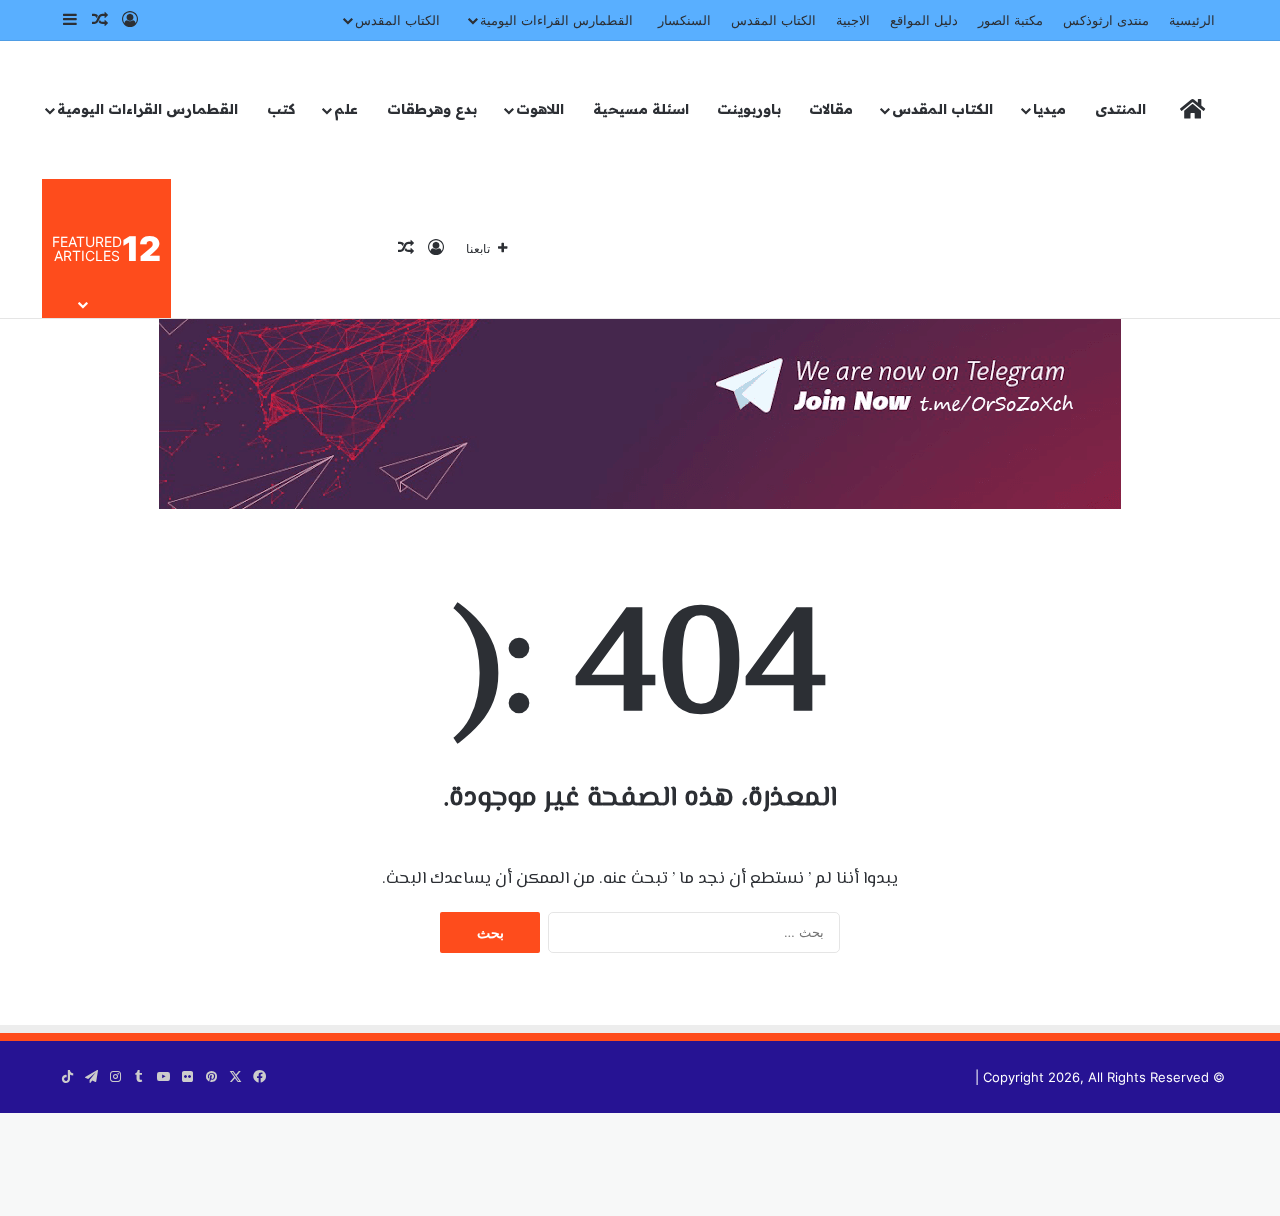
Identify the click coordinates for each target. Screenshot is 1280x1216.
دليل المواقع (924, 20)
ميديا (1049, 109)
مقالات (831, 109)
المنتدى (1120, 109)
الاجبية (853, 20)
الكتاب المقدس (773, 20)
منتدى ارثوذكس (1106, 20)
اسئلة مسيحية (641, 109)
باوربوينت (749, 109)
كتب (281, 109)
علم (346, 109)
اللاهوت (540, 109)
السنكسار (684, 20)
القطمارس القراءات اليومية (556, 20)
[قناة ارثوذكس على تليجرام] (640, 383)
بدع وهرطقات (432, 109)
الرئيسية (1192, 20)
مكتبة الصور (1010, 20)
